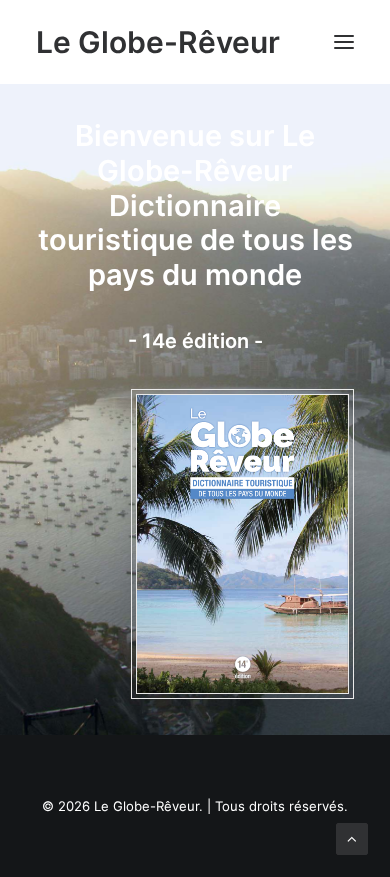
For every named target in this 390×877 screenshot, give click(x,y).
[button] (344, 42)
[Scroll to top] (352, 837)
